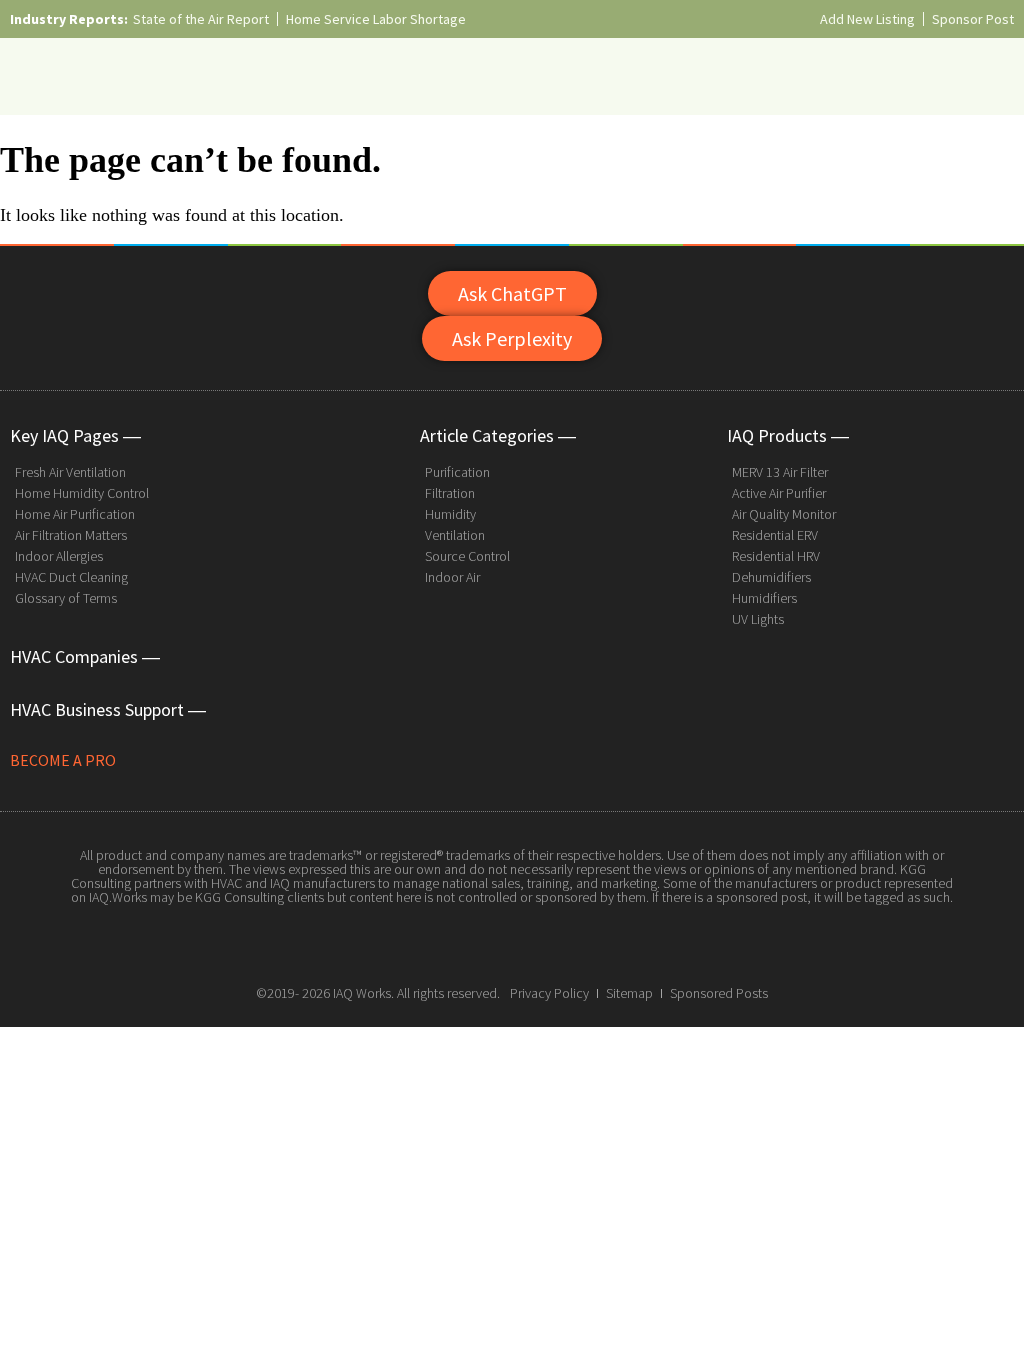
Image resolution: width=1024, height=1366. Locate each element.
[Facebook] (467, 944)
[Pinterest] (557, 944)
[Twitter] (512, 944)
